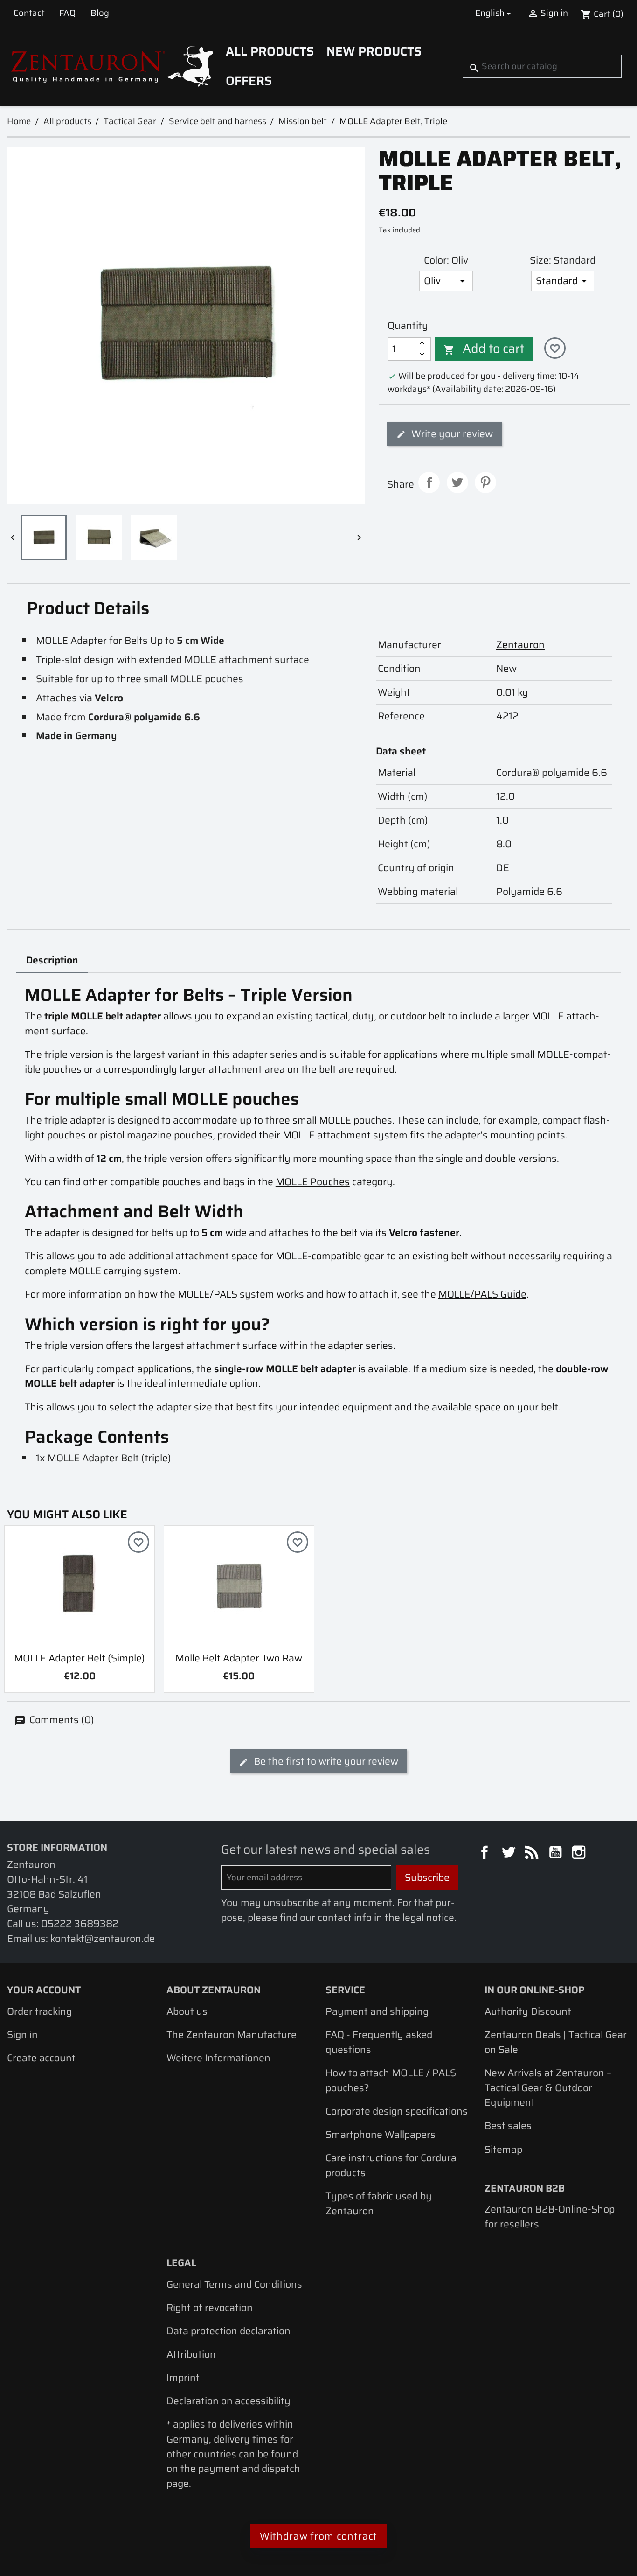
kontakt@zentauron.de (103, 1938)
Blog (100, 13)
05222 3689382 (80, 1923)
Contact (29, 13)
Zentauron (520, 645)
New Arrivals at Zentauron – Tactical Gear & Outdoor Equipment (548, 2087)
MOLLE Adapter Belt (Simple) (80, 1658)
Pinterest (485, 482)
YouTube (557, 1854)
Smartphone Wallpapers (381, 2134)
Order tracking (39, 2011)
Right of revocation (210, 2307)
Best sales (508, 2126)
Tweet (457, 482)
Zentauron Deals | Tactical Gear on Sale (556, 2042)
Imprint (183, 2377)
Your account (44, 1990)
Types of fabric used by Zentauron (379, 2203)
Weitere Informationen (218, 2058)
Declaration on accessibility (228, 2401)
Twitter (510, 1854)
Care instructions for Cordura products (391, 2165)
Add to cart (484, 349)
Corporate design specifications (397, 2111)
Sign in (22, 2035)
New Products (374, 51)
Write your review (451, 434)
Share (429, 482)
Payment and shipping (377, 2011)
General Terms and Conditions (234, 2284)
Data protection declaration (228, 2331)
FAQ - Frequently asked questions (379, 2042)
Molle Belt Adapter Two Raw (239, 1658)
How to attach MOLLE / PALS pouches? (391, 2080)
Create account (41, 2058)
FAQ (67, 13)
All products (270, 51)
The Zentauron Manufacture (232, 2035)
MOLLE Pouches (313, 1182)
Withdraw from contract (319, 2536)
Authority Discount (528, 2011)
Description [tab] (52, 960)
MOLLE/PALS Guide (482, 1294)
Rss (533, 1854)
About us (187, 2011)
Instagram (580, 1854)
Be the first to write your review (325, 1761)
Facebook (486, 1854)
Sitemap (503, 2149)
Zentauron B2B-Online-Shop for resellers (550, 2216)
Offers (249, 81)
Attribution (191, 2354)
